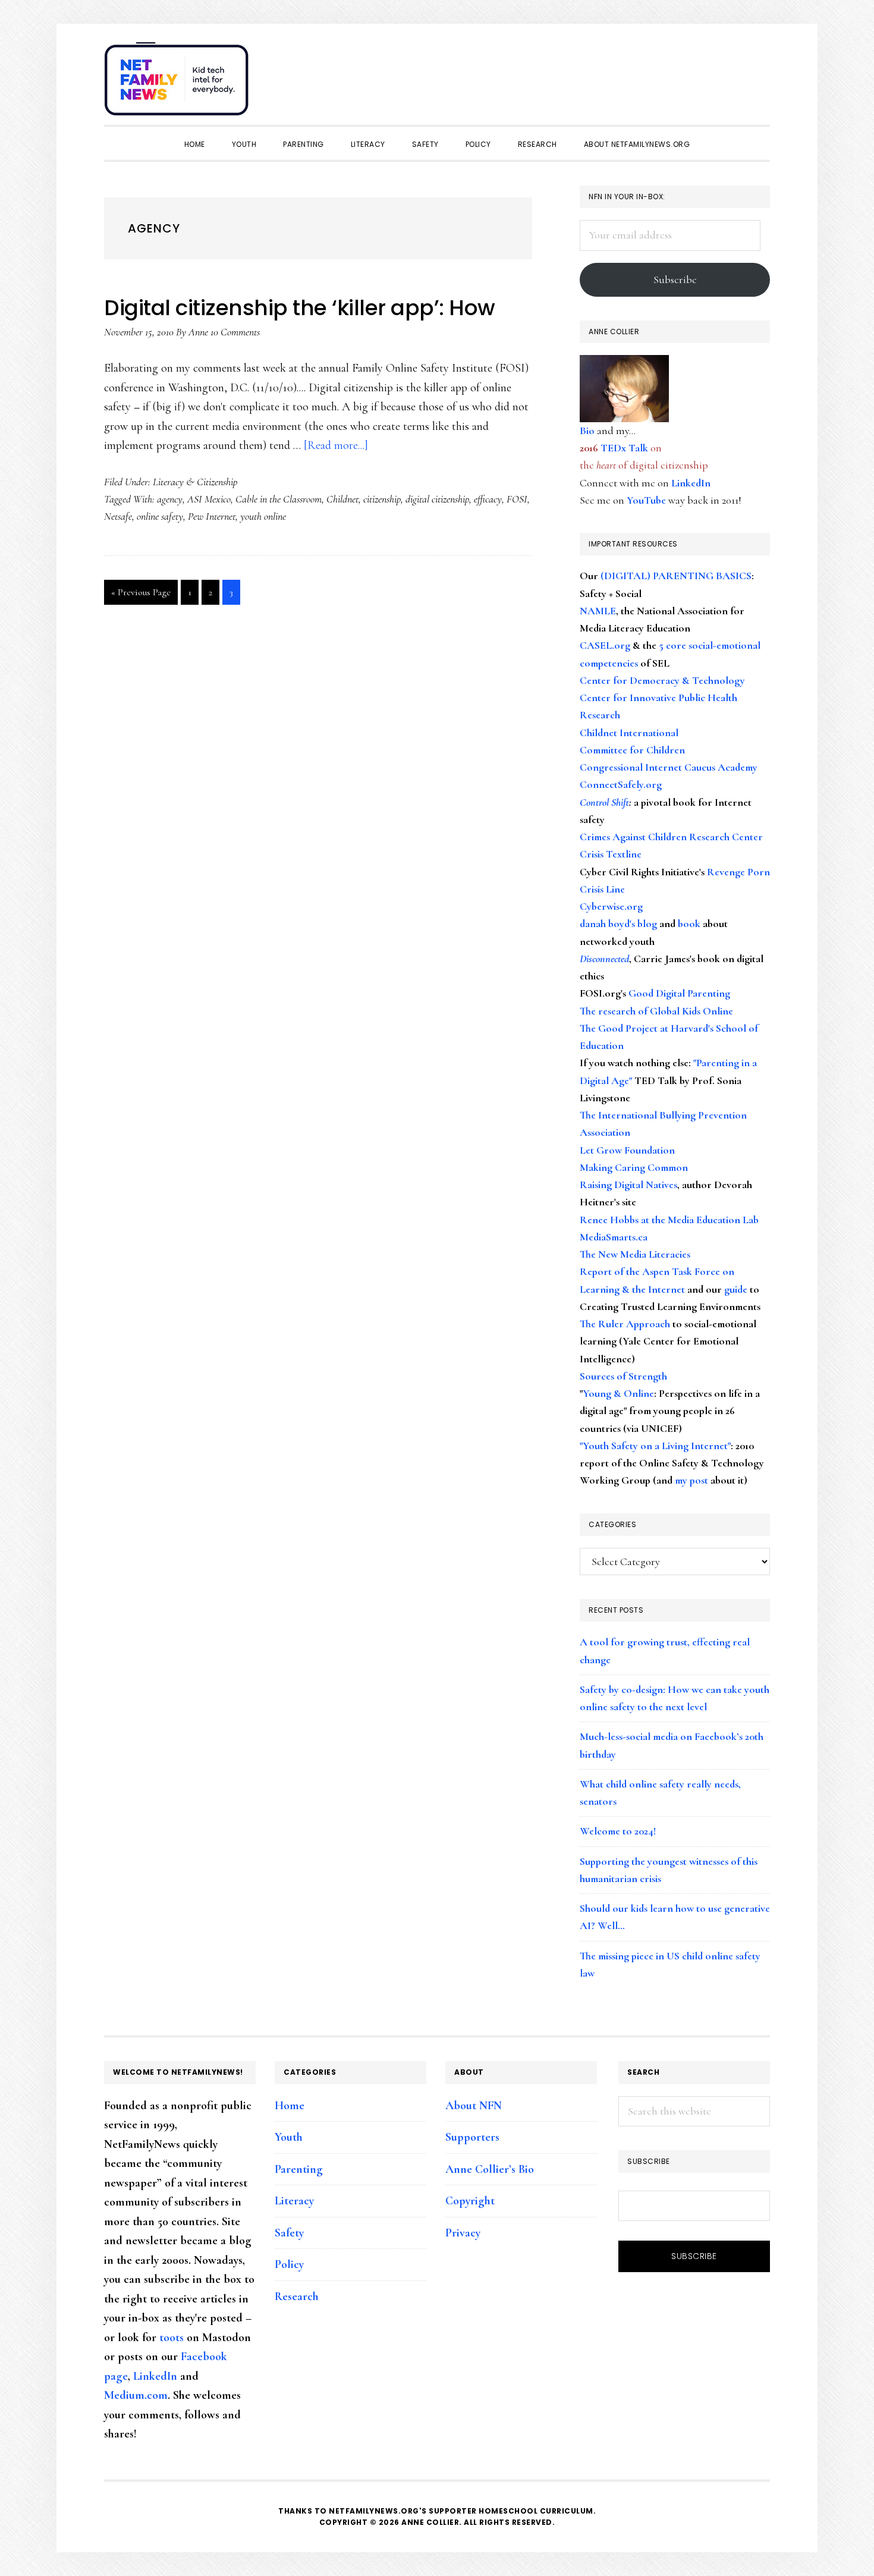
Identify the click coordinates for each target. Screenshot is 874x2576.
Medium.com (136, 2395)
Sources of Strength (623, 1376)
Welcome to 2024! (618, 1831)
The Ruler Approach (625, 1324)
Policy (289, 2264)
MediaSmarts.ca (614, 1237)
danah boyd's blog (618, 923)
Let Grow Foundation (627, 1150)
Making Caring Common (634, 1167)
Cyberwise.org (611, 906)
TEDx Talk (624, 448)
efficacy (488, 499)
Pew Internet (212, 516)
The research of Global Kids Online (656, 1011)
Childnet (342, 499)
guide (736, 1289)
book (689, 923)
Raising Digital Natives (628, 1185)
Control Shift (604, 802)
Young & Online (618, 1393)
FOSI (517, 499)
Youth (289, 2137)
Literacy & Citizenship (195, 482)
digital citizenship (437, 499)
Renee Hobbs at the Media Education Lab (669, 1220)
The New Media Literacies (635, 1254)
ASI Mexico (209, 499)
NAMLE (598, 611)
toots (172, 2338)
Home (290, 2106)
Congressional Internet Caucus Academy (669, 767)
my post (691, 1480)
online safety (160, 516)
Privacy (463, 2233)
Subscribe (675, 279)
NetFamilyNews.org (178, 83)
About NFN (474, 2106)
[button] (758, 73)
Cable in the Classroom (279, 499)
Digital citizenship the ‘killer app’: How (300, 308)
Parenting (299, 2169)
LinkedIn (691, 483)
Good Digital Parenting (679, 993)
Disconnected (604, 959)
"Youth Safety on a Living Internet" (655, 1446)
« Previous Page (141, 595)
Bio (587, 431)
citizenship (382, 499)
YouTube (646, 500)
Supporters (472, 2137)
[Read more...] (336, 445)
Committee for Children (632, 750)
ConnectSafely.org (621, 784)
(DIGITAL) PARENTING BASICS (676, 576)
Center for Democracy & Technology (662, 680)
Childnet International (629, 733)
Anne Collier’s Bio (490, 2169)
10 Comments (235, 332)
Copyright (470, 2201)
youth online (263, 516)
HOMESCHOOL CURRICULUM (536, 2511)
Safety (289, 2233)
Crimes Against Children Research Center (671, 837)
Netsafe (118, 516)
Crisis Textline (611, 854)
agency (170, 499)
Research (297, 2297)
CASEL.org (605, 645)
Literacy (294, 2201)
